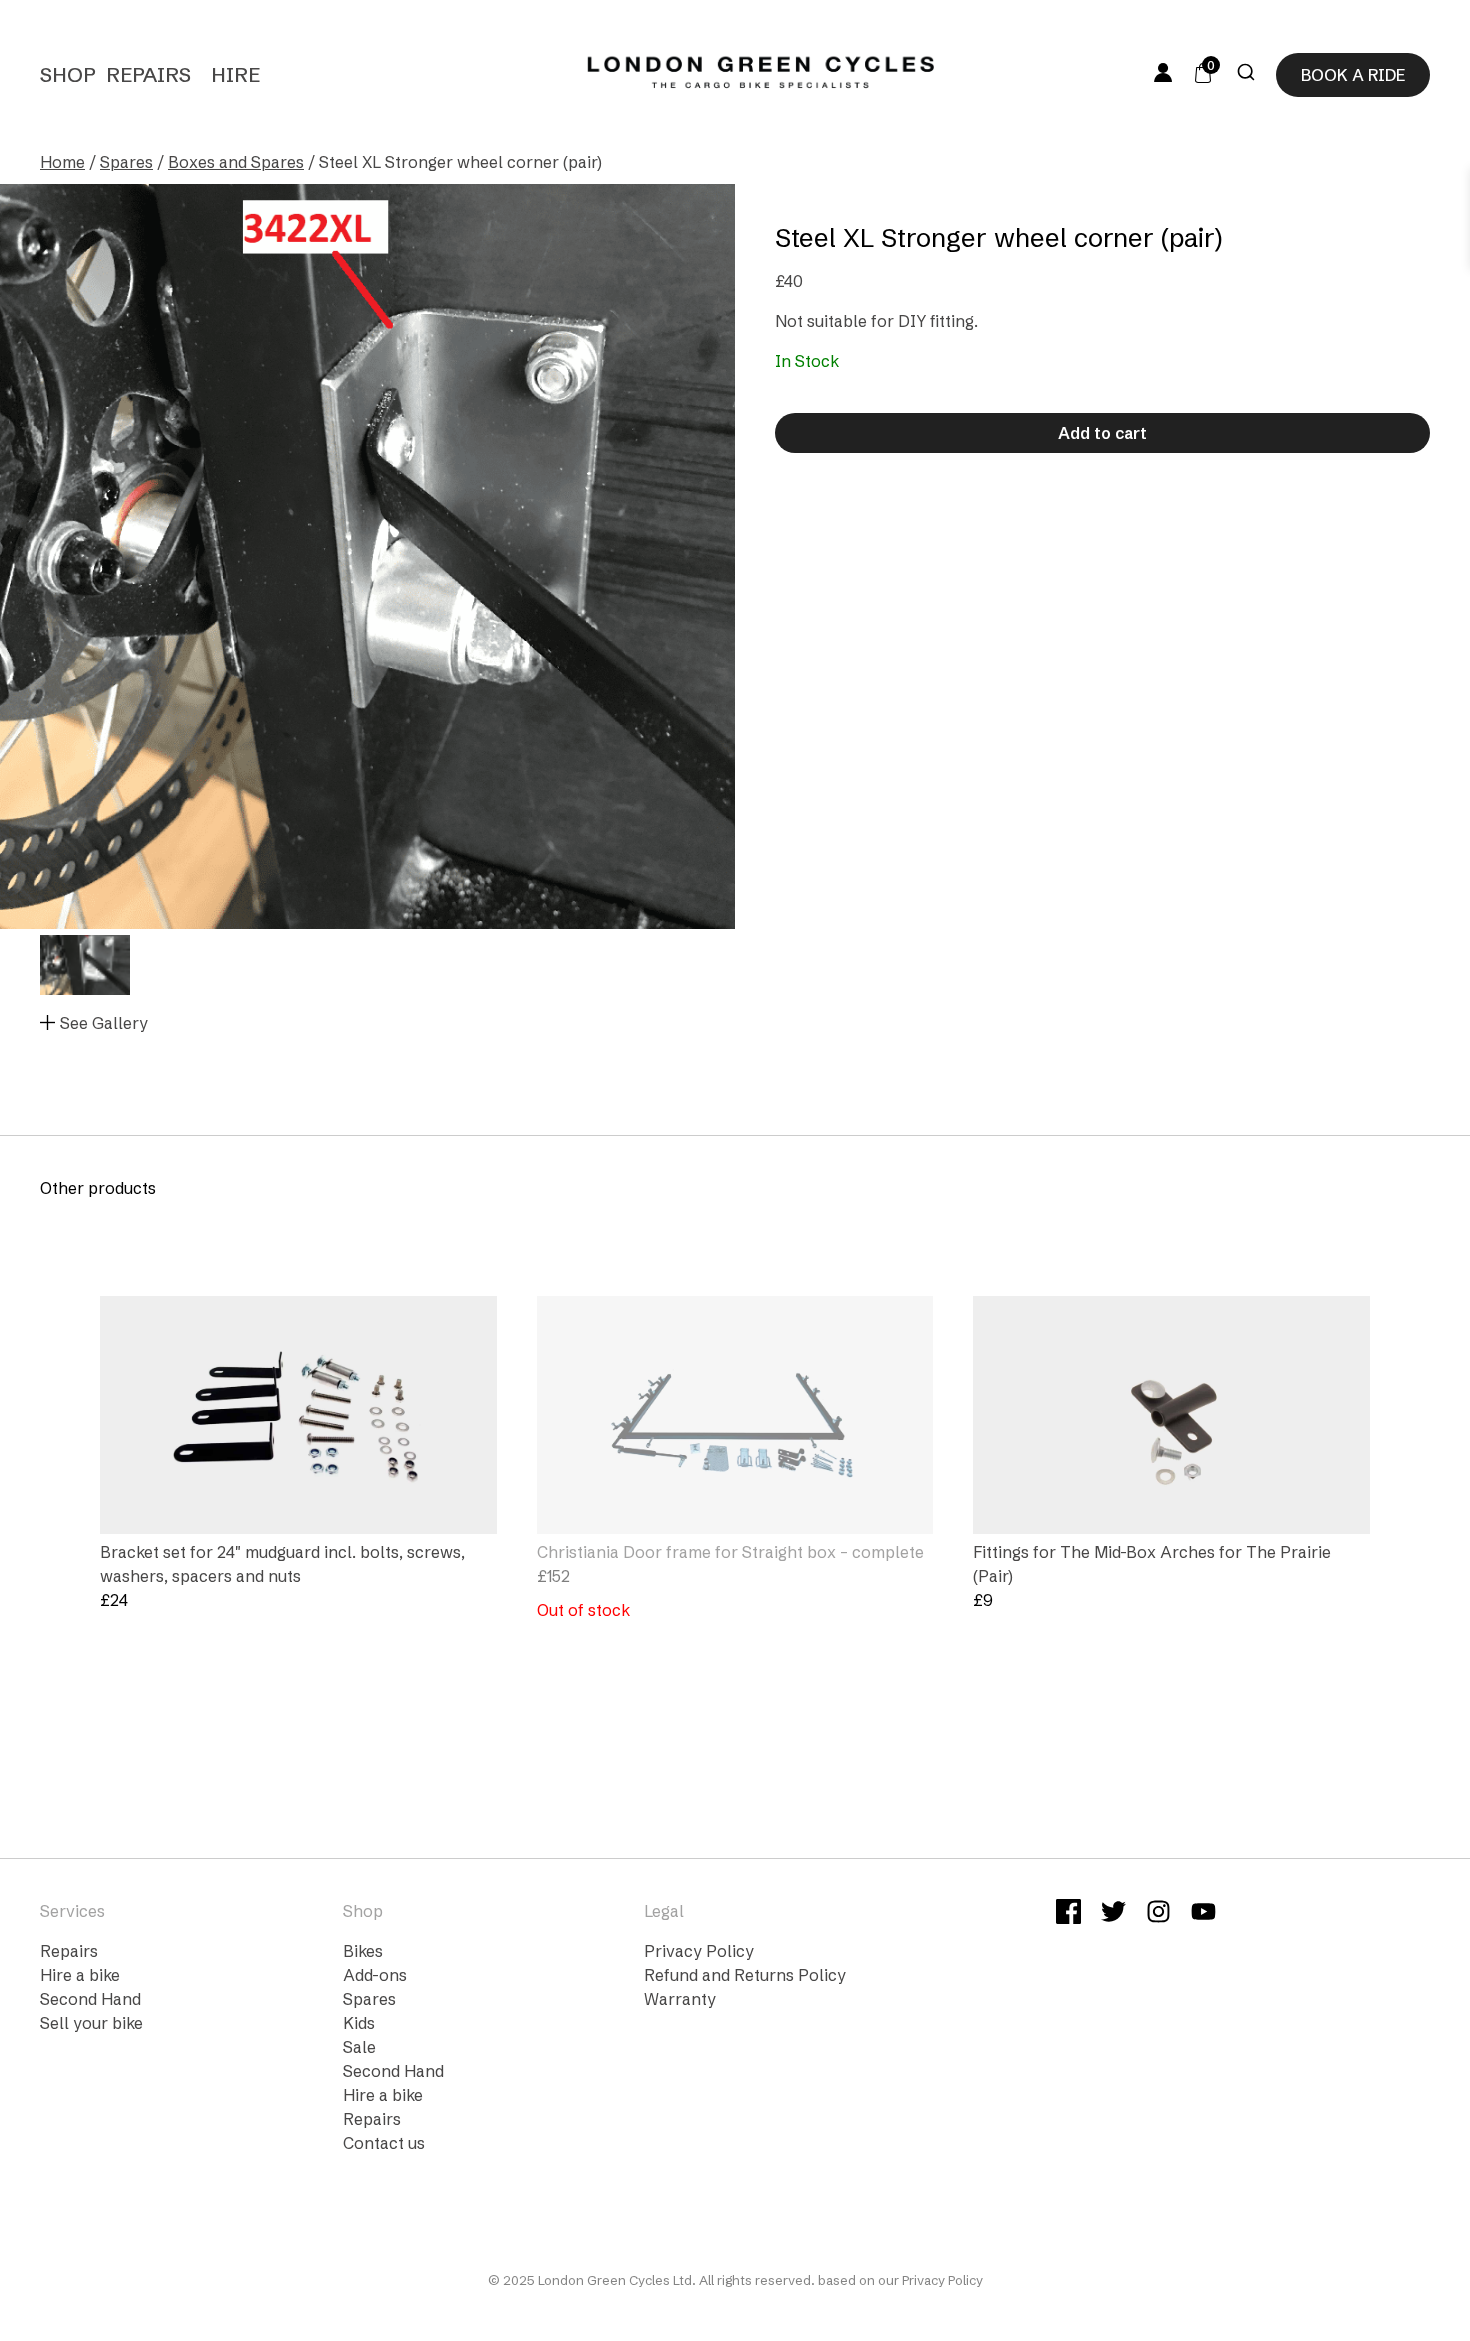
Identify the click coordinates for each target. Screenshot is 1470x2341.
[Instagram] (1158, 1914)
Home (62, 162)
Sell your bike (91, 2023)
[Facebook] (1068, 1914)
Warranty (680, 1999)
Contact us (384, 2143)
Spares (126, 162)
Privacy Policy (699, 1951)
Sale (359, 2047)
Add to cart (1102, 433)
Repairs (148, 74)
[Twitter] (1113, 1914)
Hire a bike (80, 1975)
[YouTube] (1203, 1914)
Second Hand (90, 1999)
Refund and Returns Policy (745, 1975)
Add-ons (375, 1975)
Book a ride (1353, 75)
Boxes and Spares (236, 162)
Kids (359, 2023)
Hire (235, 74)
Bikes (363, 1951)
